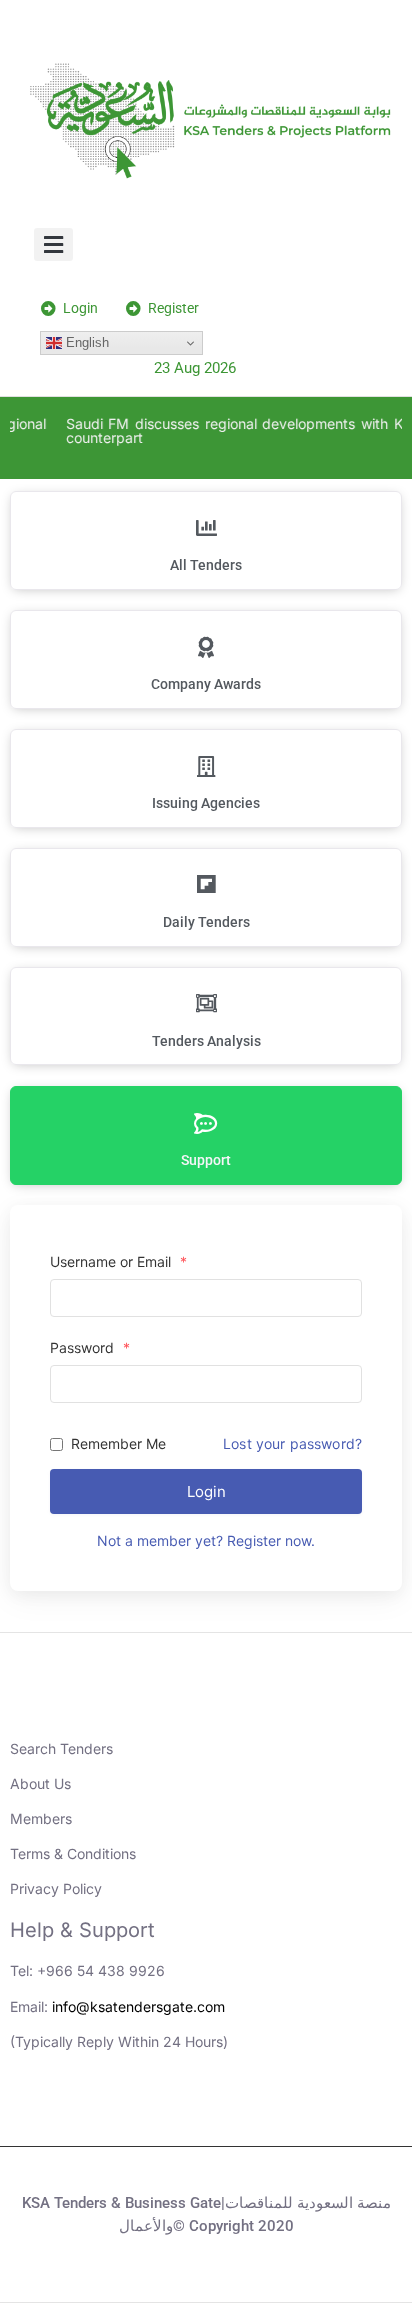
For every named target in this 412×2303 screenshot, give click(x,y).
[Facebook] (289, 2111)
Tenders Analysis (206, 1041)
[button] (53, 244)
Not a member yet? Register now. (206, 1540)
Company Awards (206, 684)
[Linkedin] (124, 2111)
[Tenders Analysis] (206, 1004)
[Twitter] (234, 2111)
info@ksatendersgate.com (138, 2006)
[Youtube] (179, 2111)
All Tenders (206, 565)
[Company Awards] (206, 647)
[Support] (206, 1123)
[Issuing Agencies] (206, 766)
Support (206, 1160)
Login (206, 1491)
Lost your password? (292, 1444)
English (85, 342)
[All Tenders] (206, 528)
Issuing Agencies (206, 803)
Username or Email (118, 1262)
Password (90, 1348)
